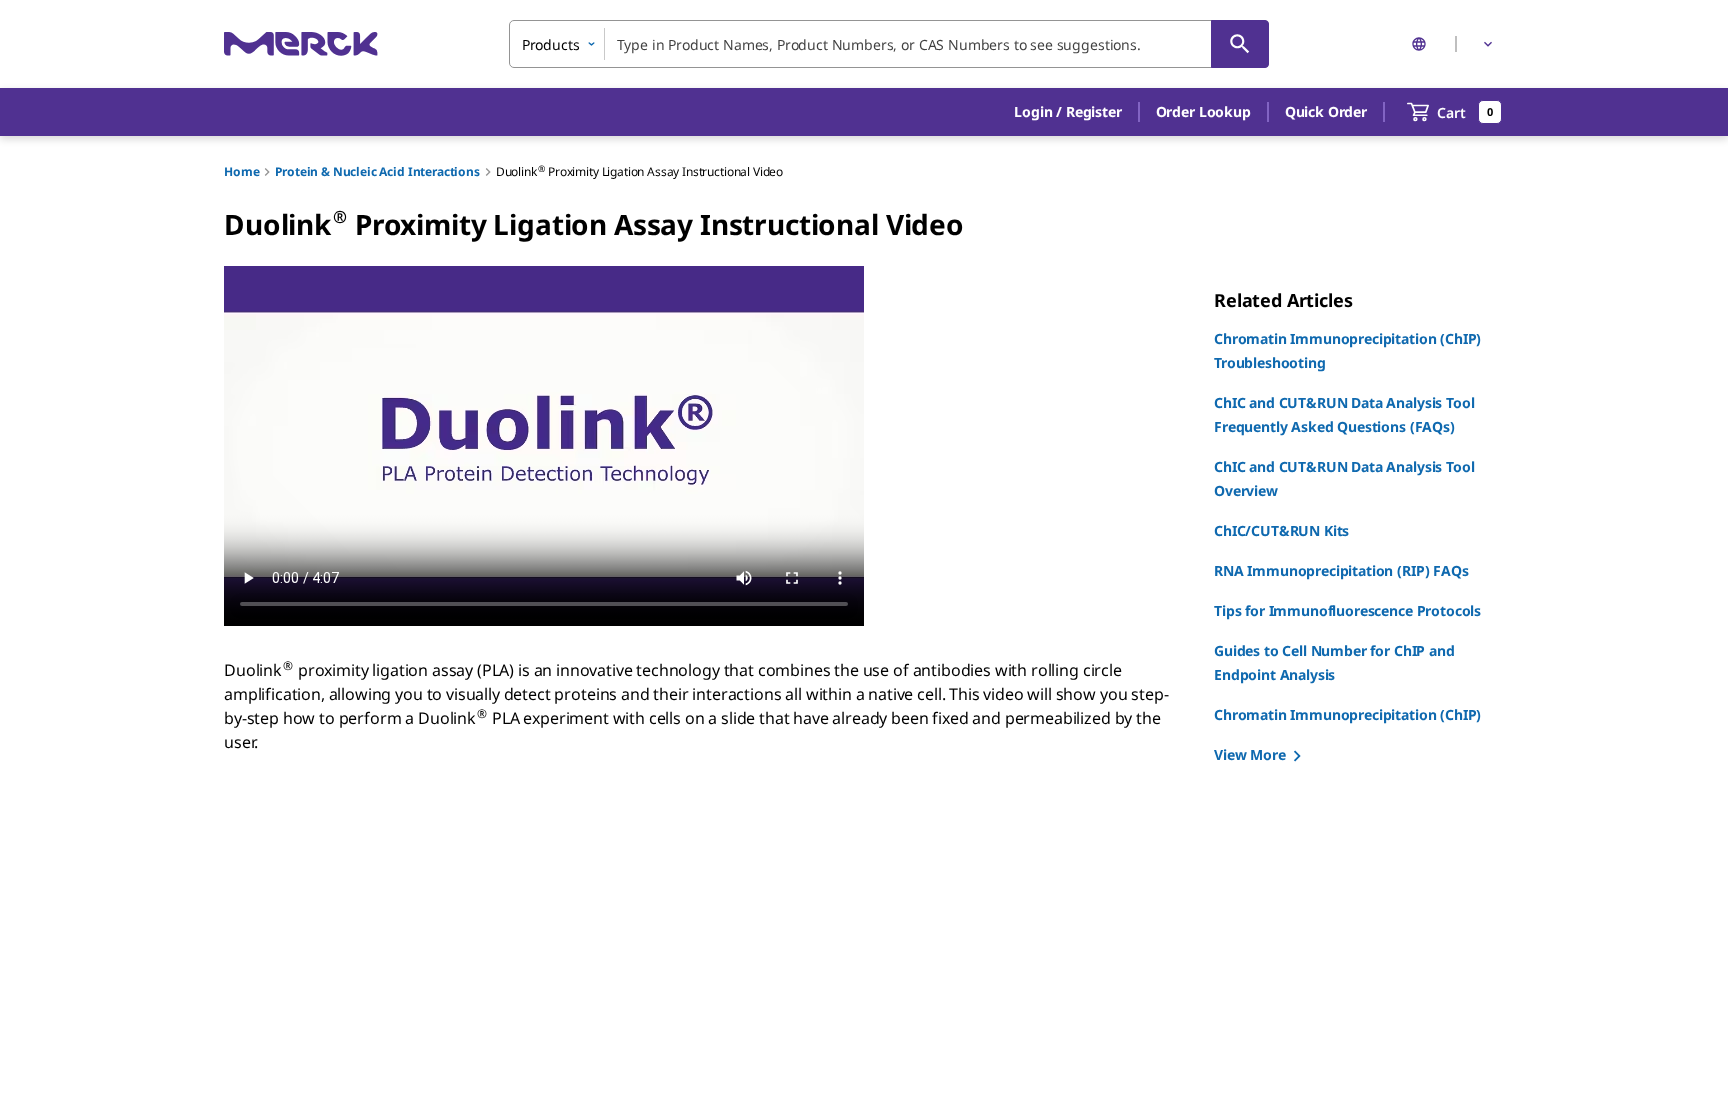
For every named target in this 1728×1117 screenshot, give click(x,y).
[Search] (1240, 44)
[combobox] (889, 44)
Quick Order (1326, 111)
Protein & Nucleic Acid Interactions (377, 171)
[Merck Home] (301, 43)
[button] (1067, 112)
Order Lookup (1203, 111)
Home (241, 171)
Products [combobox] (551, 44)
